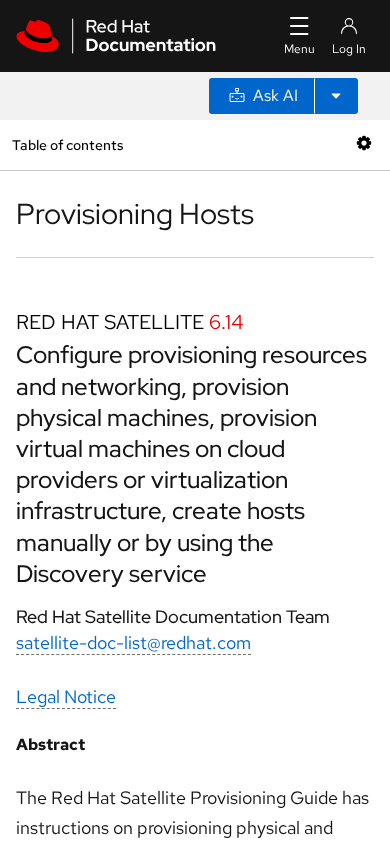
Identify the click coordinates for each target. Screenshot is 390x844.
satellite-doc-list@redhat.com (133, 642)
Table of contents (67, 144)
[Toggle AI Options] (336, 96)
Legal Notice (66, 696)
